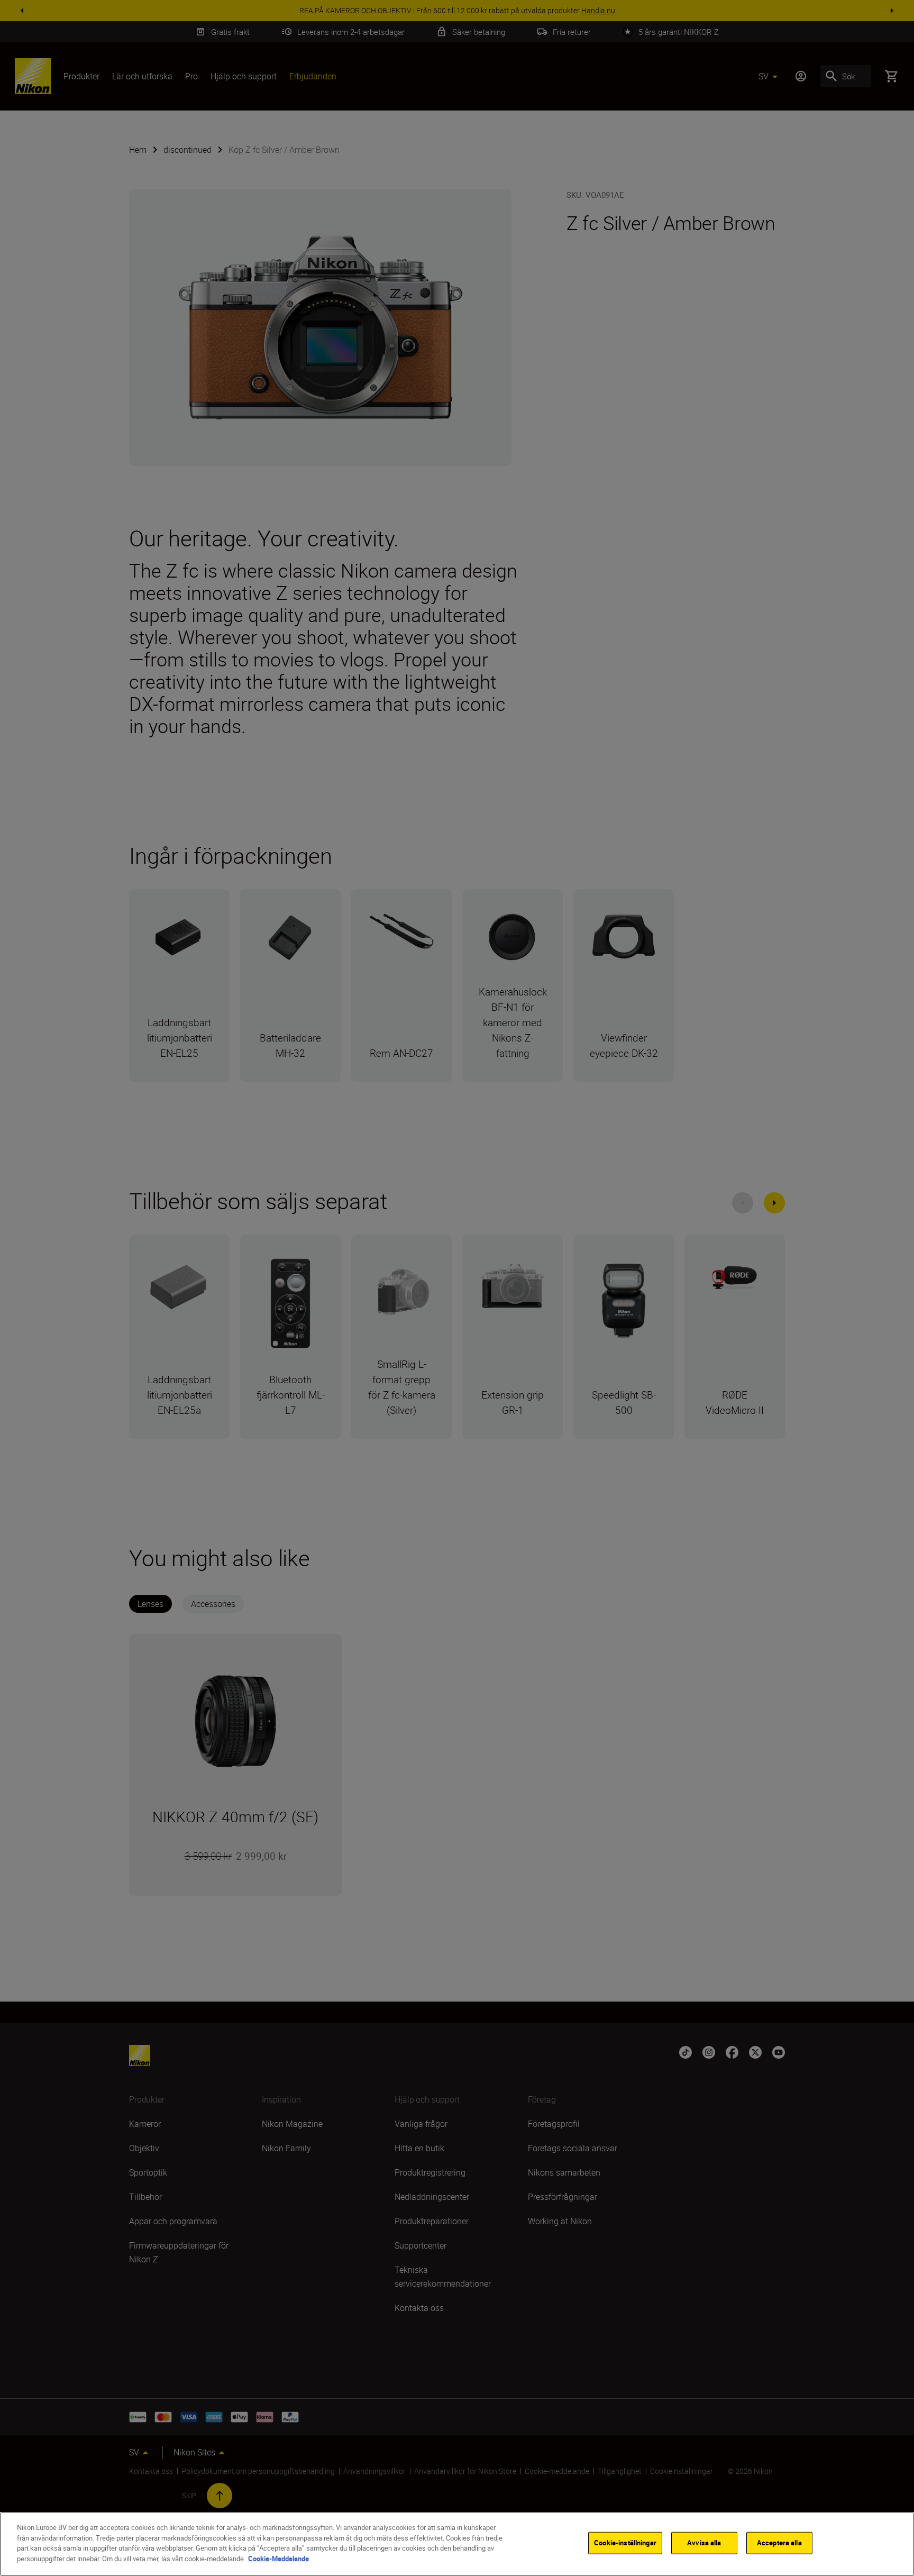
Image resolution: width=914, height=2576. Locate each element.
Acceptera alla (779, 2543)
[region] (457, 2544)
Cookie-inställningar (625, 2543)
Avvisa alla (704, 2543)
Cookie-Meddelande (278, 2558)
